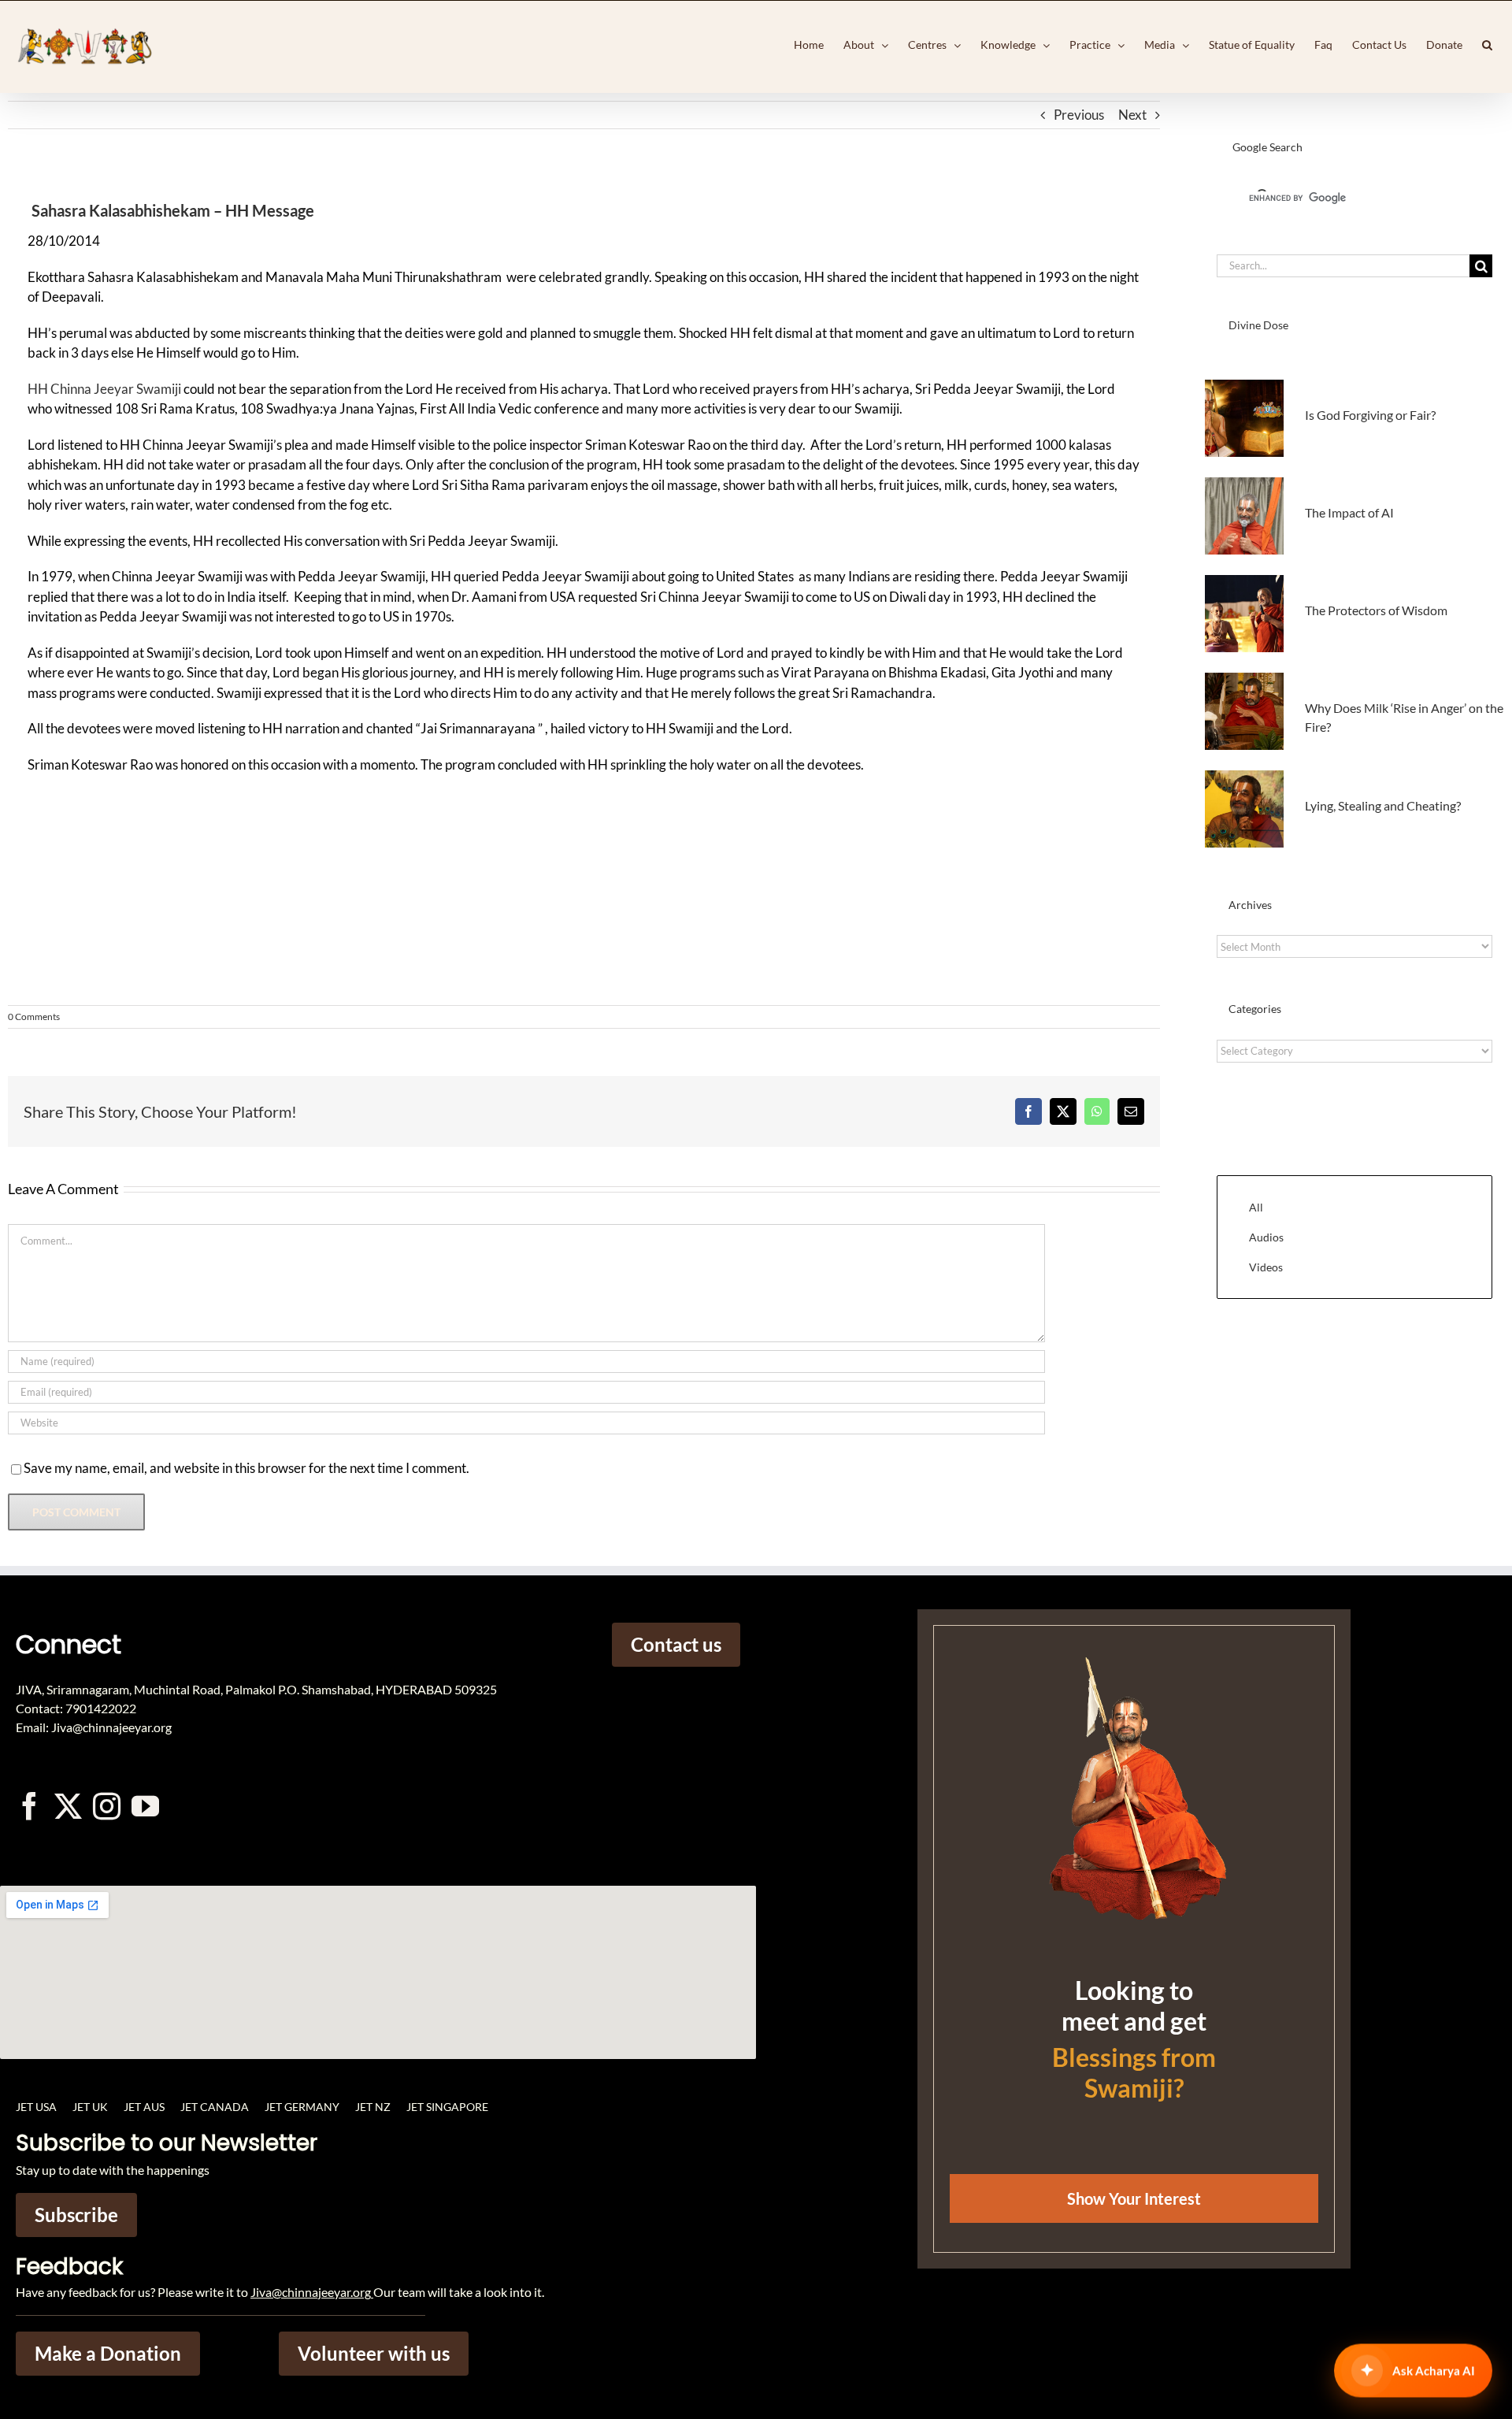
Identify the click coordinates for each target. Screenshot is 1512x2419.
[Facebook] (1028, 1111)
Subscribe (76, 2215)
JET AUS (144, 2107)
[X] (1063, 1111)
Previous (1079, 115)
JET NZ (373, 2107)
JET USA (36, 2107)
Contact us (676, 1644)
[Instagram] (107, 1806)
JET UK (90, 2107)
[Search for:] (1343, 264)
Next (1132, 115)
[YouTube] (145, 1806)
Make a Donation (108, 2353)
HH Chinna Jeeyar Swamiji (104, 389)
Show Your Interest (1134, 2198)
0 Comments (34, 1017)
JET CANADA (215, 2107)
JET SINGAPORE (447, 2107)
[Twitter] (68, 1806)
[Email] (1131, 1111)
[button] (1487, 45)
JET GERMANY (302, 2107)
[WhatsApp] (1097, 1111)
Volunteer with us (374, 2353)
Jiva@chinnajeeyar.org (311, 2292)
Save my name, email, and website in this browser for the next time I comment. (246, 1468)
